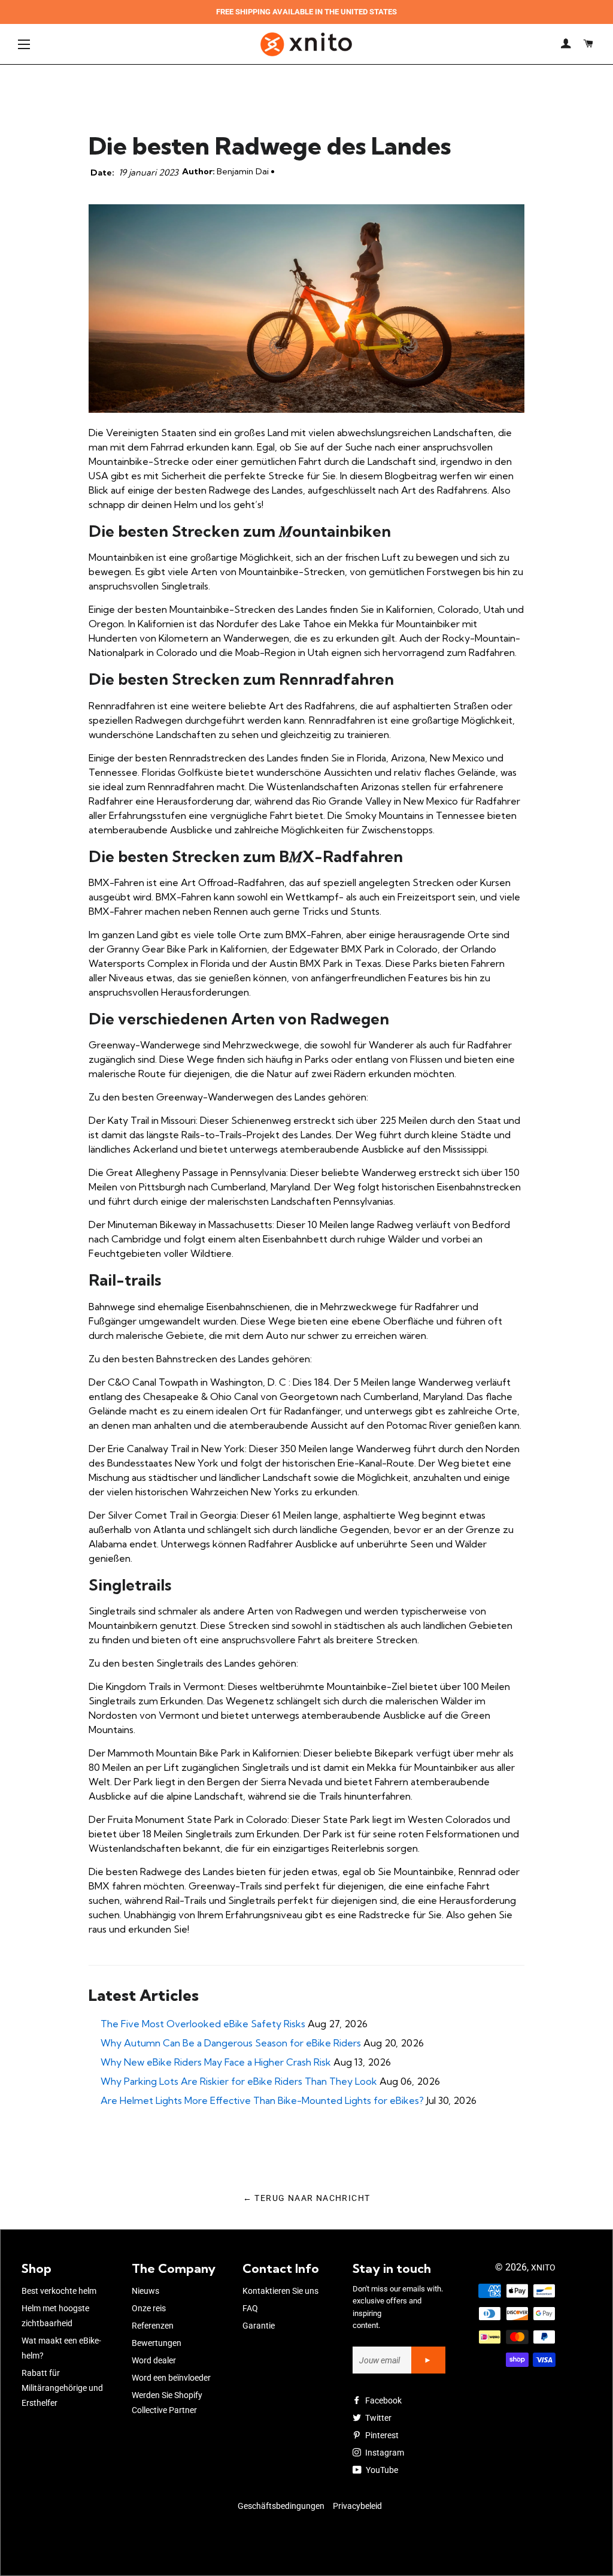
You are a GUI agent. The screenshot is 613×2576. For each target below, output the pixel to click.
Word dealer (154, 2360)
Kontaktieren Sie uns (280, 2291)
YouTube (381, 2470)
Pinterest (381, 2435)
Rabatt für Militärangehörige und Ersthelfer (62, 2388)
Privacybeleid (357, 2506)
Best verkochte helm (59, 2291)
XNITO (543, 2267)
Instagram (384, 2453)
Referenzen (153, 2326)
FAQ (250, 2308)
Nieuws (145, 2291)
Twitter (377, 2418)
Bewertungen (157, 2343)
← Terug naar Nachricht (307, 2198)
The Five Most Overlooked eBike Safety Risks (203, 2024)
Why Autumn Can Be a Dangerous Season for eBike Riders (231, 2043)
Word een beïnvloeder (171, 2378)
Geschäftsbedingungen (281, 2506)
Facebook (383, 2400)
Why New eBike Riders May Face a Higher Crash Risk (216, 2062)
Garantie (259, 2326)
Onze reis (149, 2308)
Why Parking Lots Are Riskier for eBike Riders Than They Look (239, 2081)
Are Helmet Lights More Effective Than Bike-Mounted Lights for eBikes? (262, 2100)
